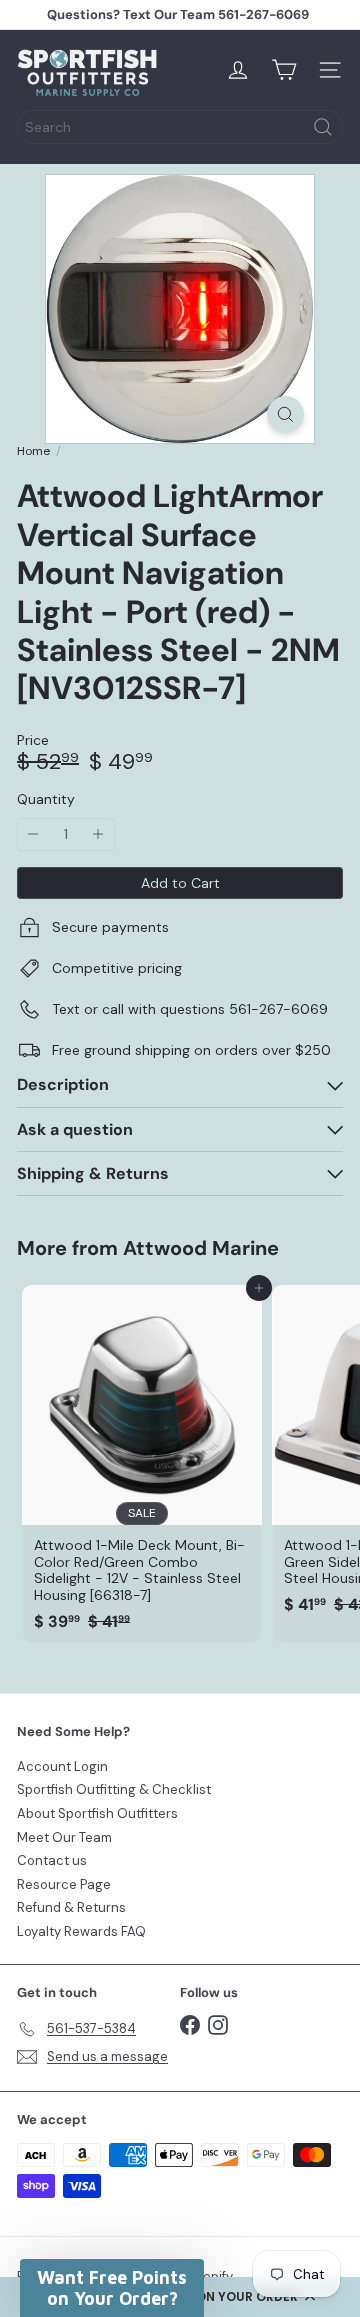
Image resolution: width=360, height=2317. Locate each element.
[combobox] (180, 127)
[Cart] (284, 70)
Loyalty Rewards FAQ (81, 1931)
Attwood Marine (201, 1248)
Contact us (52, 1860)
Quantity (46, 799)
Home (33, 451)
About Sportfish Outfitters (97, 1813)
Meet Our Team (64, 1837)
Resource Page (64, 1884)
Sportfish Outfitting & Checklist (114, 1789)
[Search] (323, 127)
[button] (112, 2288)
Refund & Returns (71, 1907)
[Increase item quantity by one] (98, 834)
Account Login (62, 1766)
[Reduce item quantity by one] (33, 834)
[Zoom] (285, 414)
